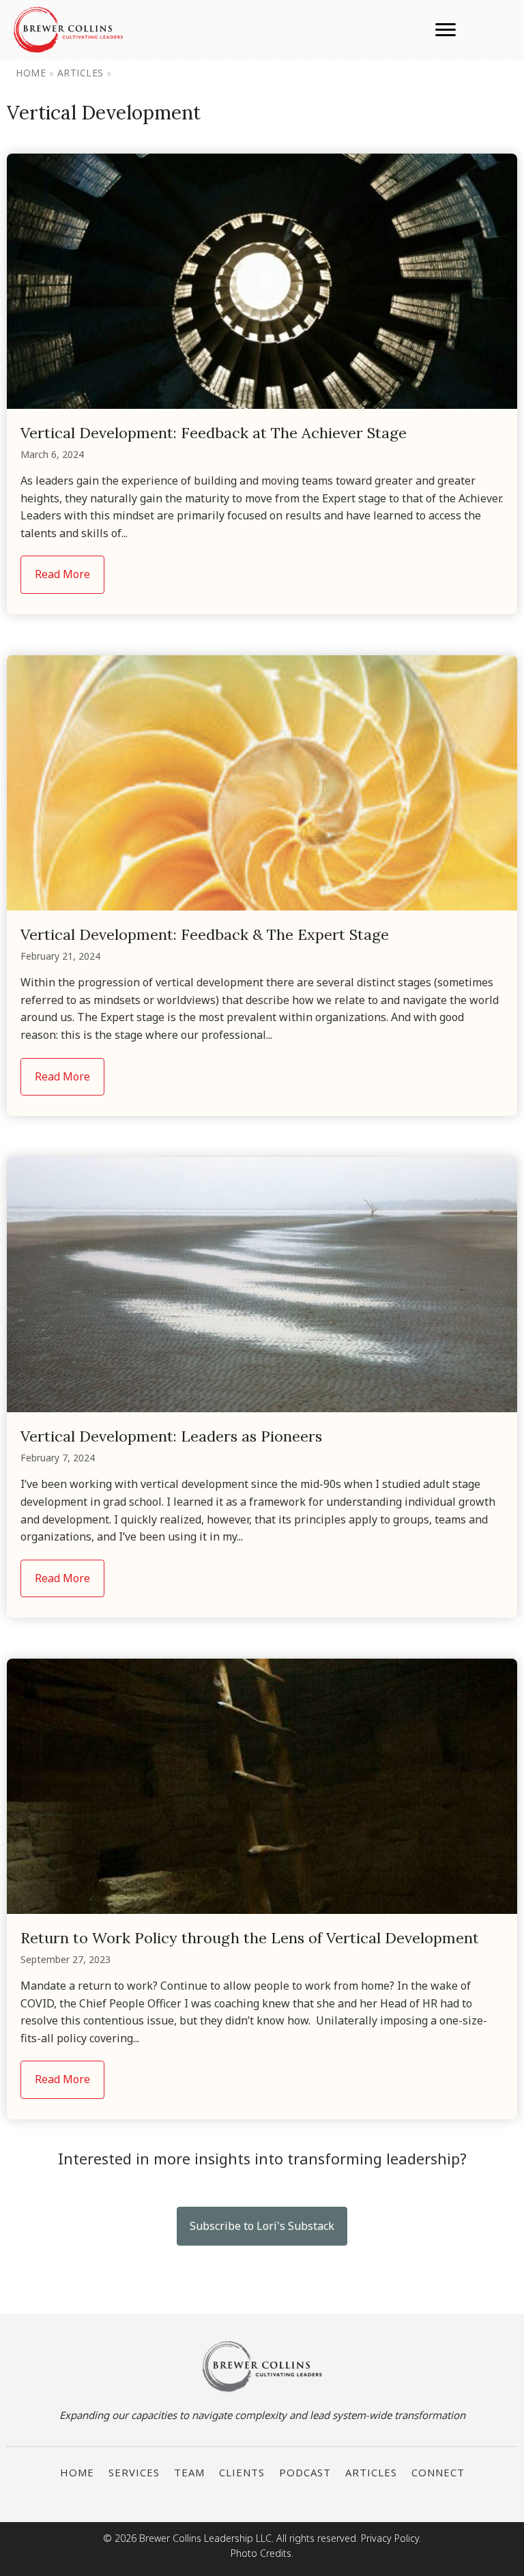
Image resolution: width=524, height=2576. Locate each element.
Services (134, 2472)
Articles (81, 73)
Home (31, 73)
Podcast (305, 2472)
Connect (438, 2472)
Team (189, 2472)
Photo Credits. (262, 2553)
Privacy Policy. (391, 2538)
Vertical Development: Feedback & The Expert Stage (205, 934)
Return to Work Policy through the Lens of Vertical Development (250, 1938)
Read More (70, 574)
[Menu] (446, 30)
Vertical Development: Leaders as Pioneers (171, 1436)
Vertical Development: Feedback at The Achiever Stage (214, 433)
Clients (242, 2472)
